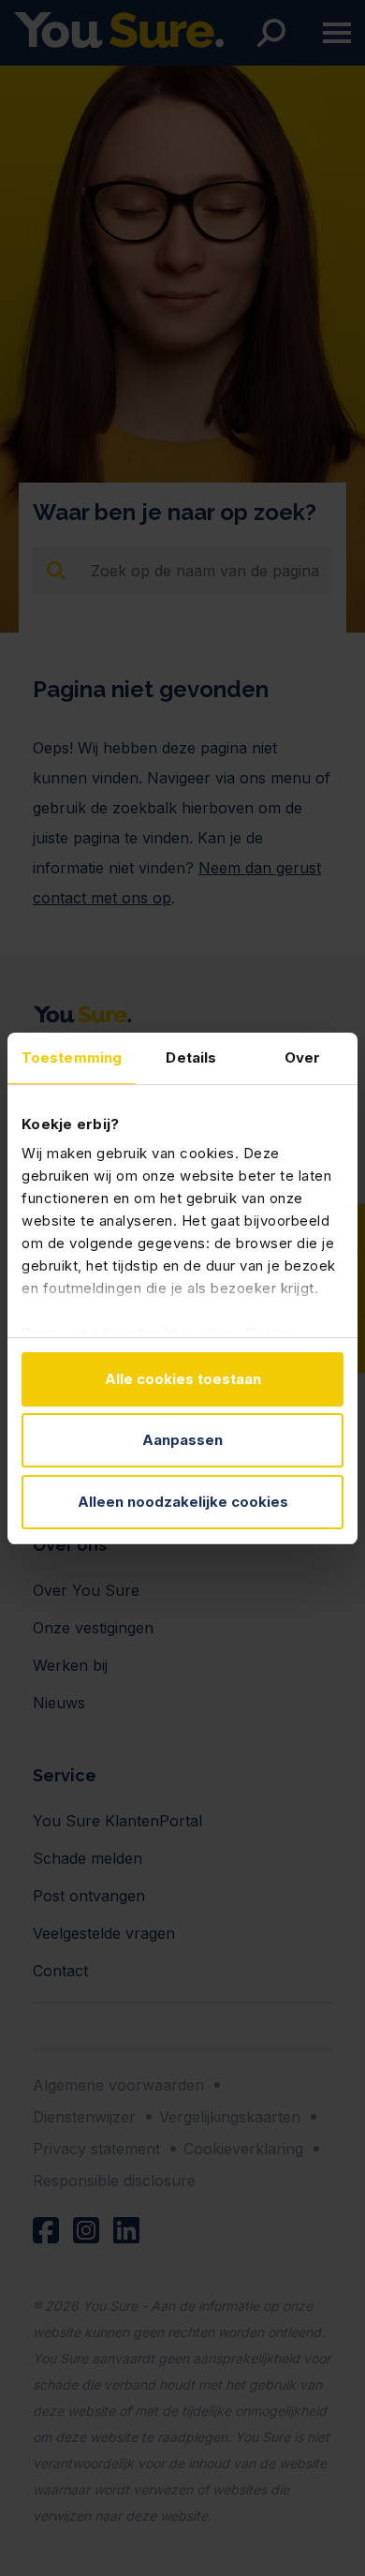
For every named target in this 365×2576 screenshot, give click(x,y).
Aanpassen (182, 1440)
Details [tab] (191, 1057)
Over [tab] (302, 1057)
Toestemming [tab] (72, 1057)
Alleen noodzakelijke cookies (183, 1502)
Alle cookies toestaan (183, 1379)
